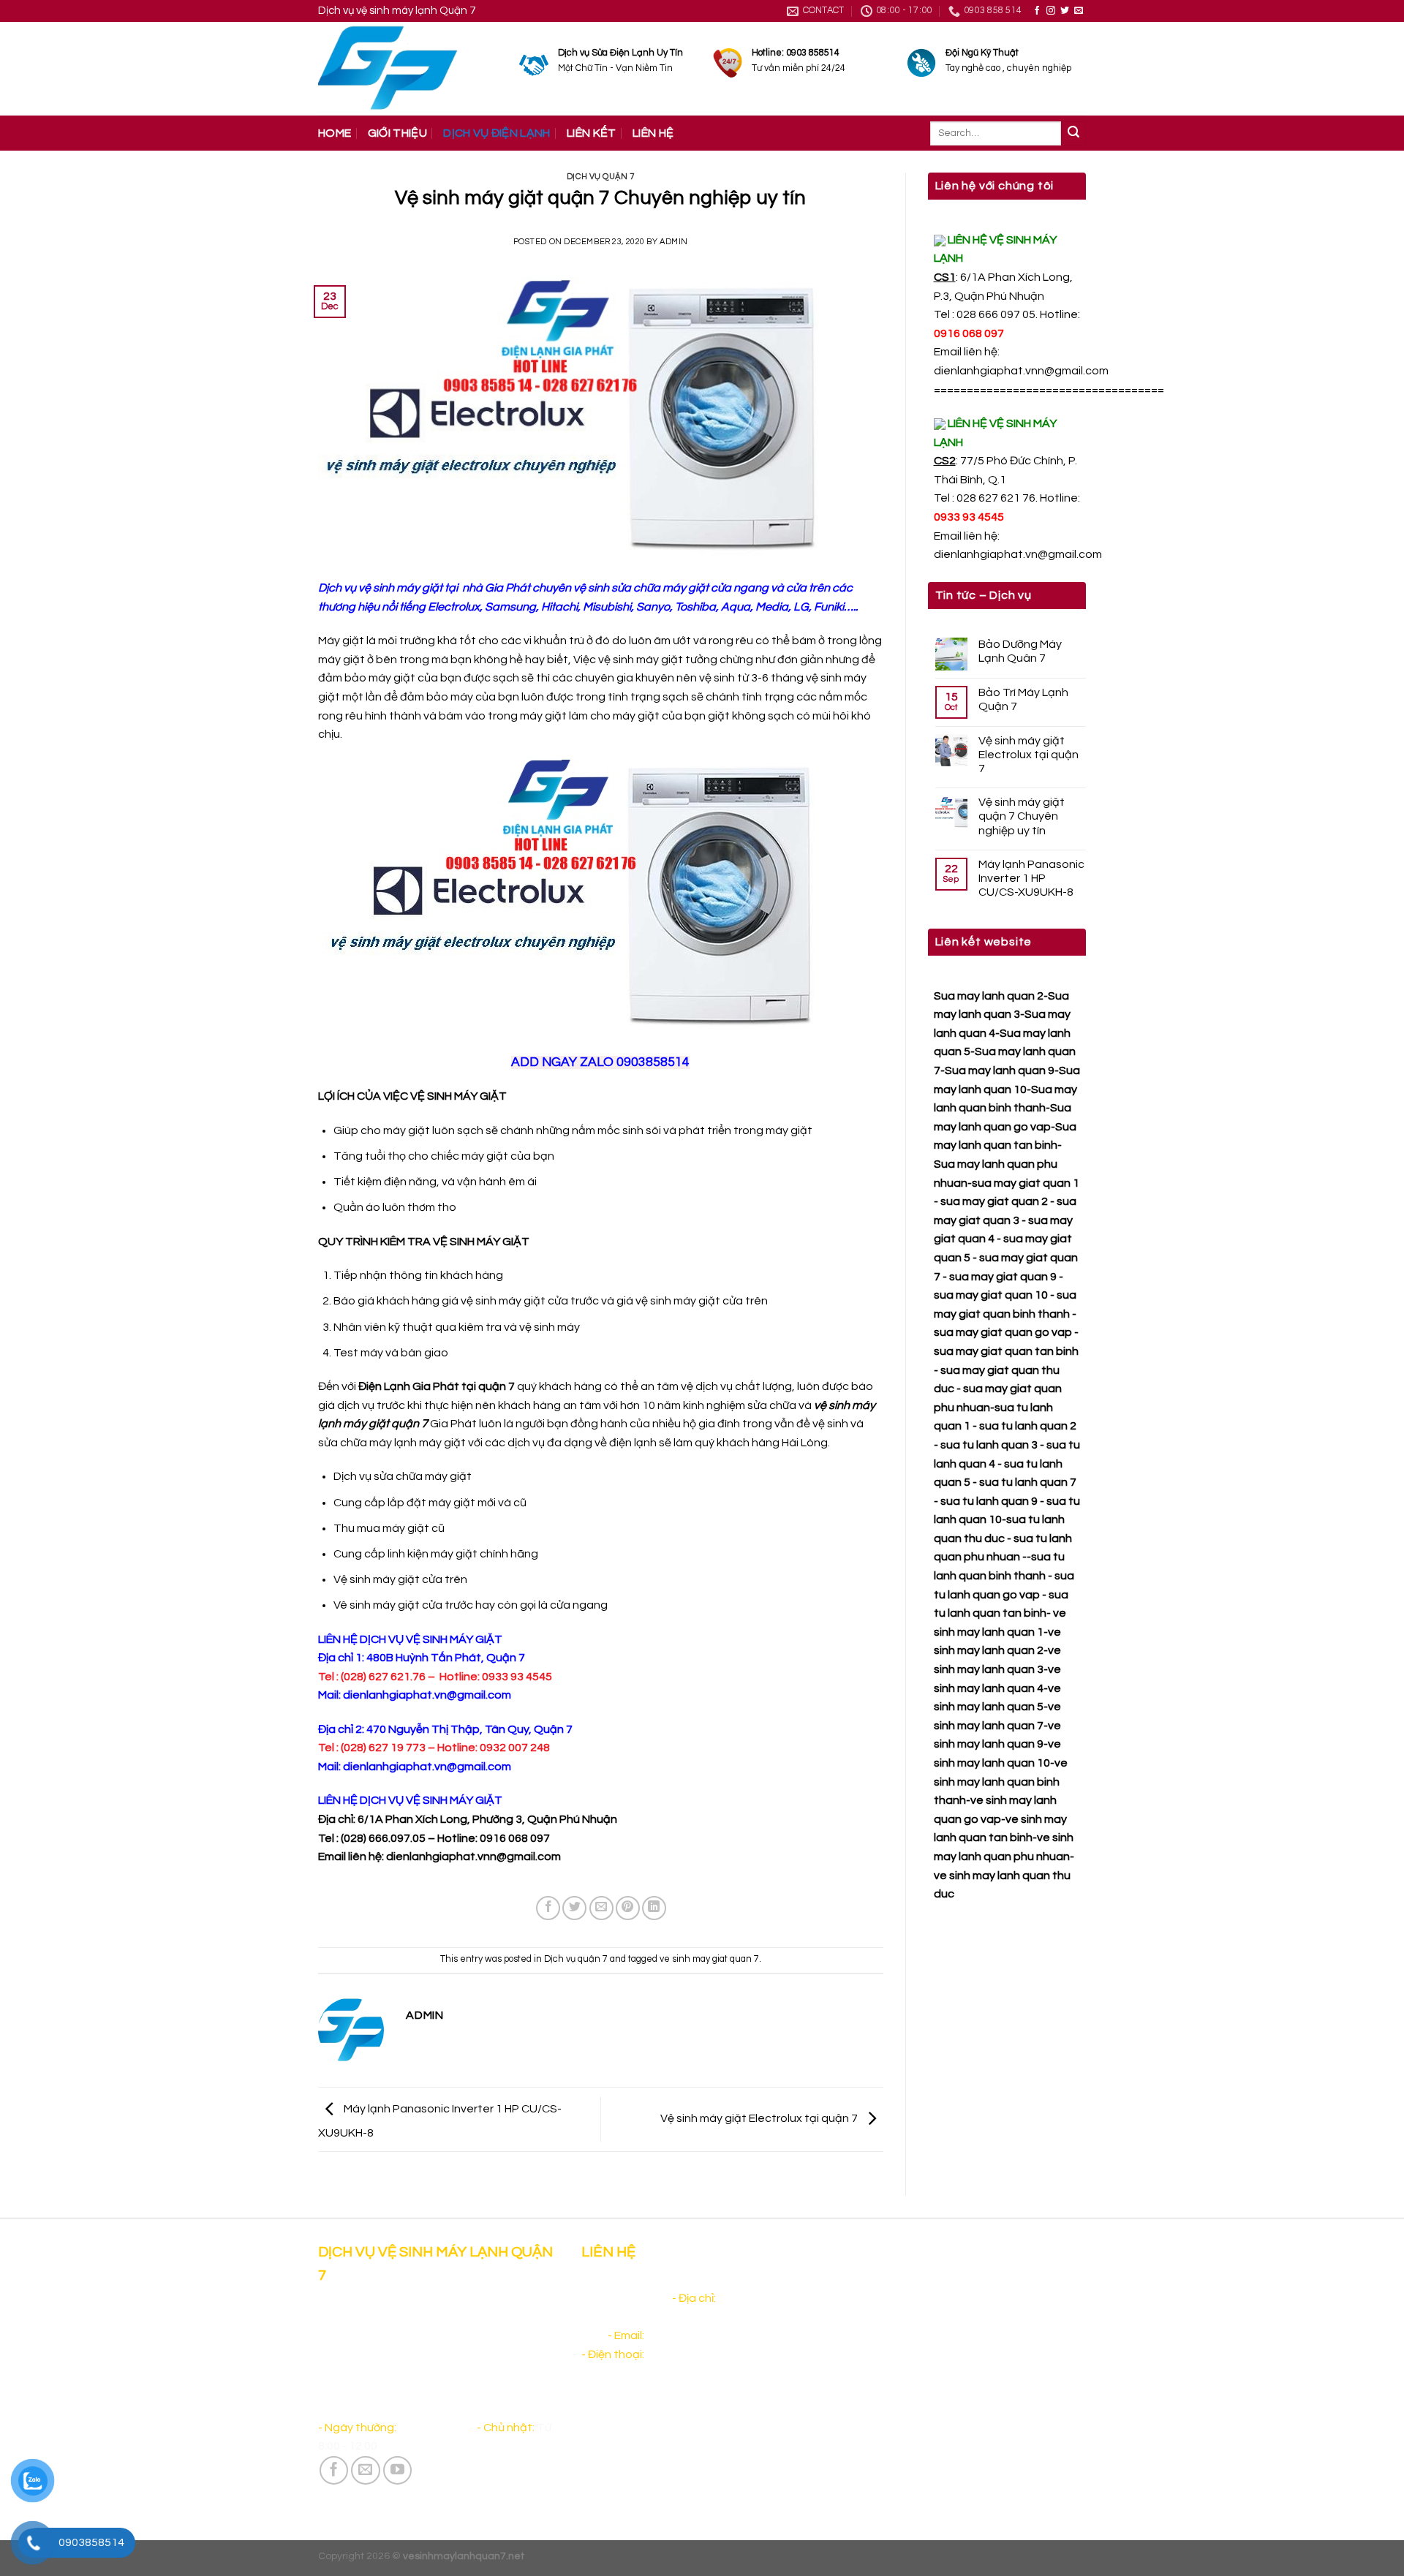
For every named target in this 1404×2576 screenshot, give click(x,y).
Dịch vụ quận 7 (601, 177)
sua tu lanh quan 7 (1028, 1482)
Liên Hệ (653, 133)
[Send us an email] (1079, 11)
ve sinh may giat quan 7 (709, 1959)
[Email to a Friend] (601, 1908)
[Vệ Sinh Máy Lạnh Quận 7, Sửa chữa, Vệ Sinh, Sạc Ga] (408, 69)
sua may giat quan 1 (1026, 1183)
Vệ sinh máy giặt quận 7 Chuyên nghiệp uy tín (1022, 816)
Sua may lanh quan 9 (1000, 1070)
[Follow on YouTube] (398, 2471)
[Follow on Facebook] (1037, 11)
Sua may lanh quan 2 (989, 996)
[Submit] (1073, 134)
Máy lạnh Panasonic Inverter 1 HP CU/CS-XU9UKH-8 (1031, 878)
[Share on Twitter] (574, 1908)
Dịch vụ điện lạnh (497, 133)
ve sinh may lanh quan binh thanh (1001, 1782)
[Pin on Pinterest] (628, 1908)
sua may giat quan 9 (1003, 1277)
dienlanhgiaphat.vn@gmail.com (1018, 554)
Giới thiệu (397, 133)
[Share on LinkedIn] (654, 1908)
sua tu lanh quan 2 (1028, 1426)
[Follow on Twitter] (1065, 11)
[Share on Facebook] (548, 1908)
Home (335, 133)
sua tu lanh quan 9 (989, 1501)
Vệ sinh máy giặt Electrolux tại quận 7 (760, 2118)
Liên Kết (592, 133)
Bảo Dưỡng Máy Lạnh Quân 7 (1020, 651)
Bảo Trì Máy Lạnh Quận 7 (1023, 699)
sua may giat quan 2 (994, 1201)
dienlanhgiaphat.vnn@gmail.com (1021, 371)
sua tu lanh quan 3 (989, 1445)
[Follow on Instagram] (1051, 11)
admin (674, 242)
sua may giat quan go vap (1003, 1332)
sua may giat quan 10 (991, 1295)
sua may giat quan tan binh (1006, 1351)
